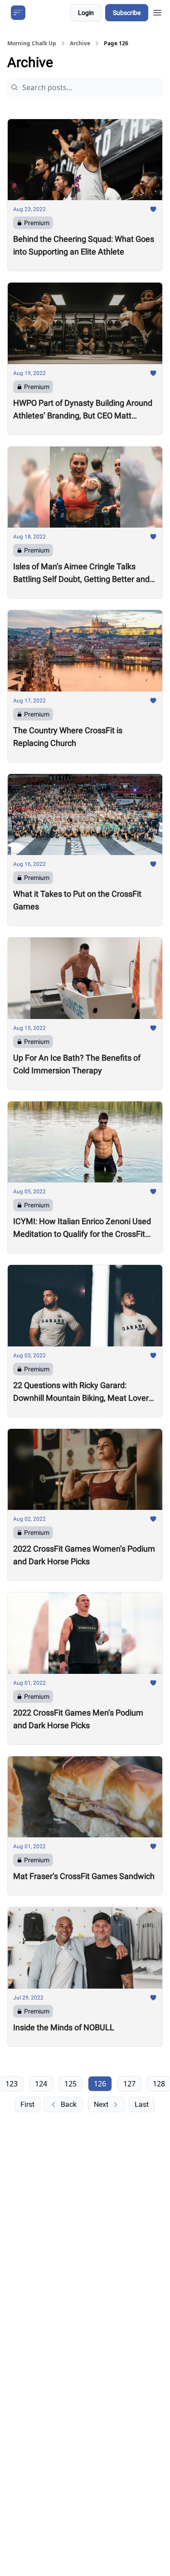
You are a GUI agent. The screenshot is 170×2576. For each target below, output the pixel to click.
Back (69, 2104)
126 (100, 2084)
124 (41, 2084)
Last (142, 2104)
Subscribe (127, 13)
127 (129, 2084)
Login (86, 13)
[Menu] (157, 11)
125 (70, 2084)
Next (101, 2104)
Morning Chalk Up (32, 43)
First (27, 2104)
